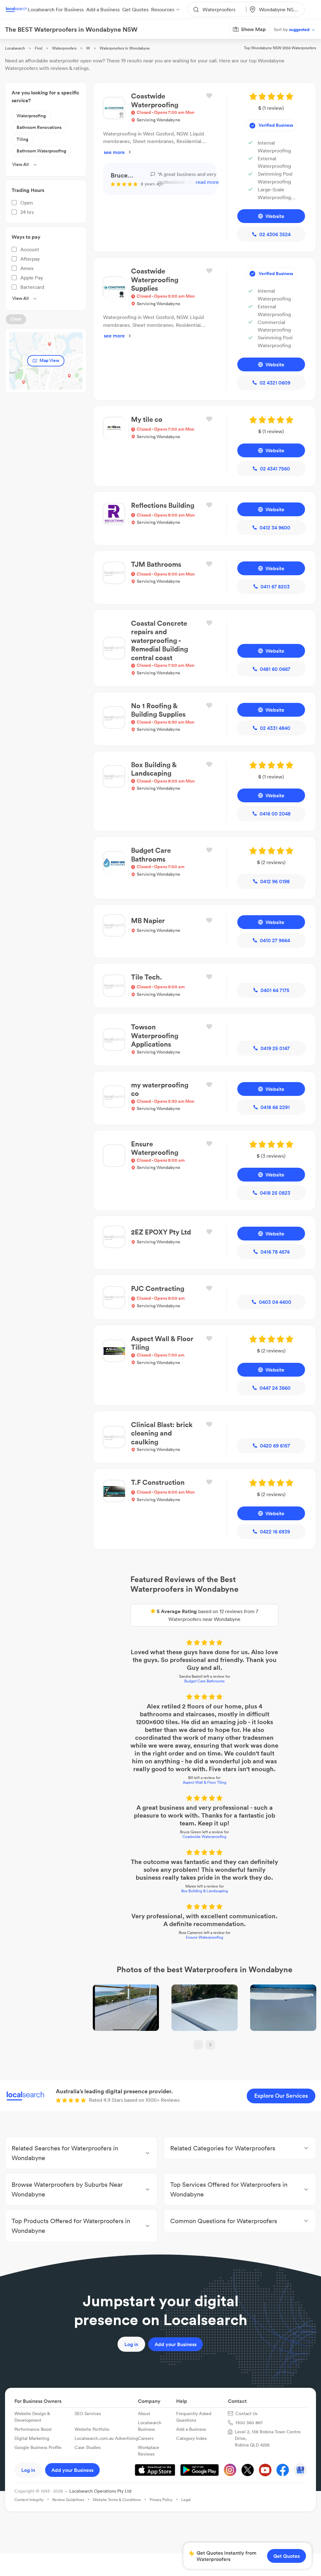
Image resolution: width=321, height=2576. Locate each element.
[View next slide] (166, 1927)
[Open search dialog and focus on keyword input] (11, 40)
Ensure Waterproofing (161, 1800)
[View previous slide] (155, 1927)
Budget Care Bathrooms (160, 1606)
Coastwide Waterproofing (160, 1715)
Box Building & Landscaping (161, 1761)
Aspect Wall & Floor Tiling (161, 1668)
